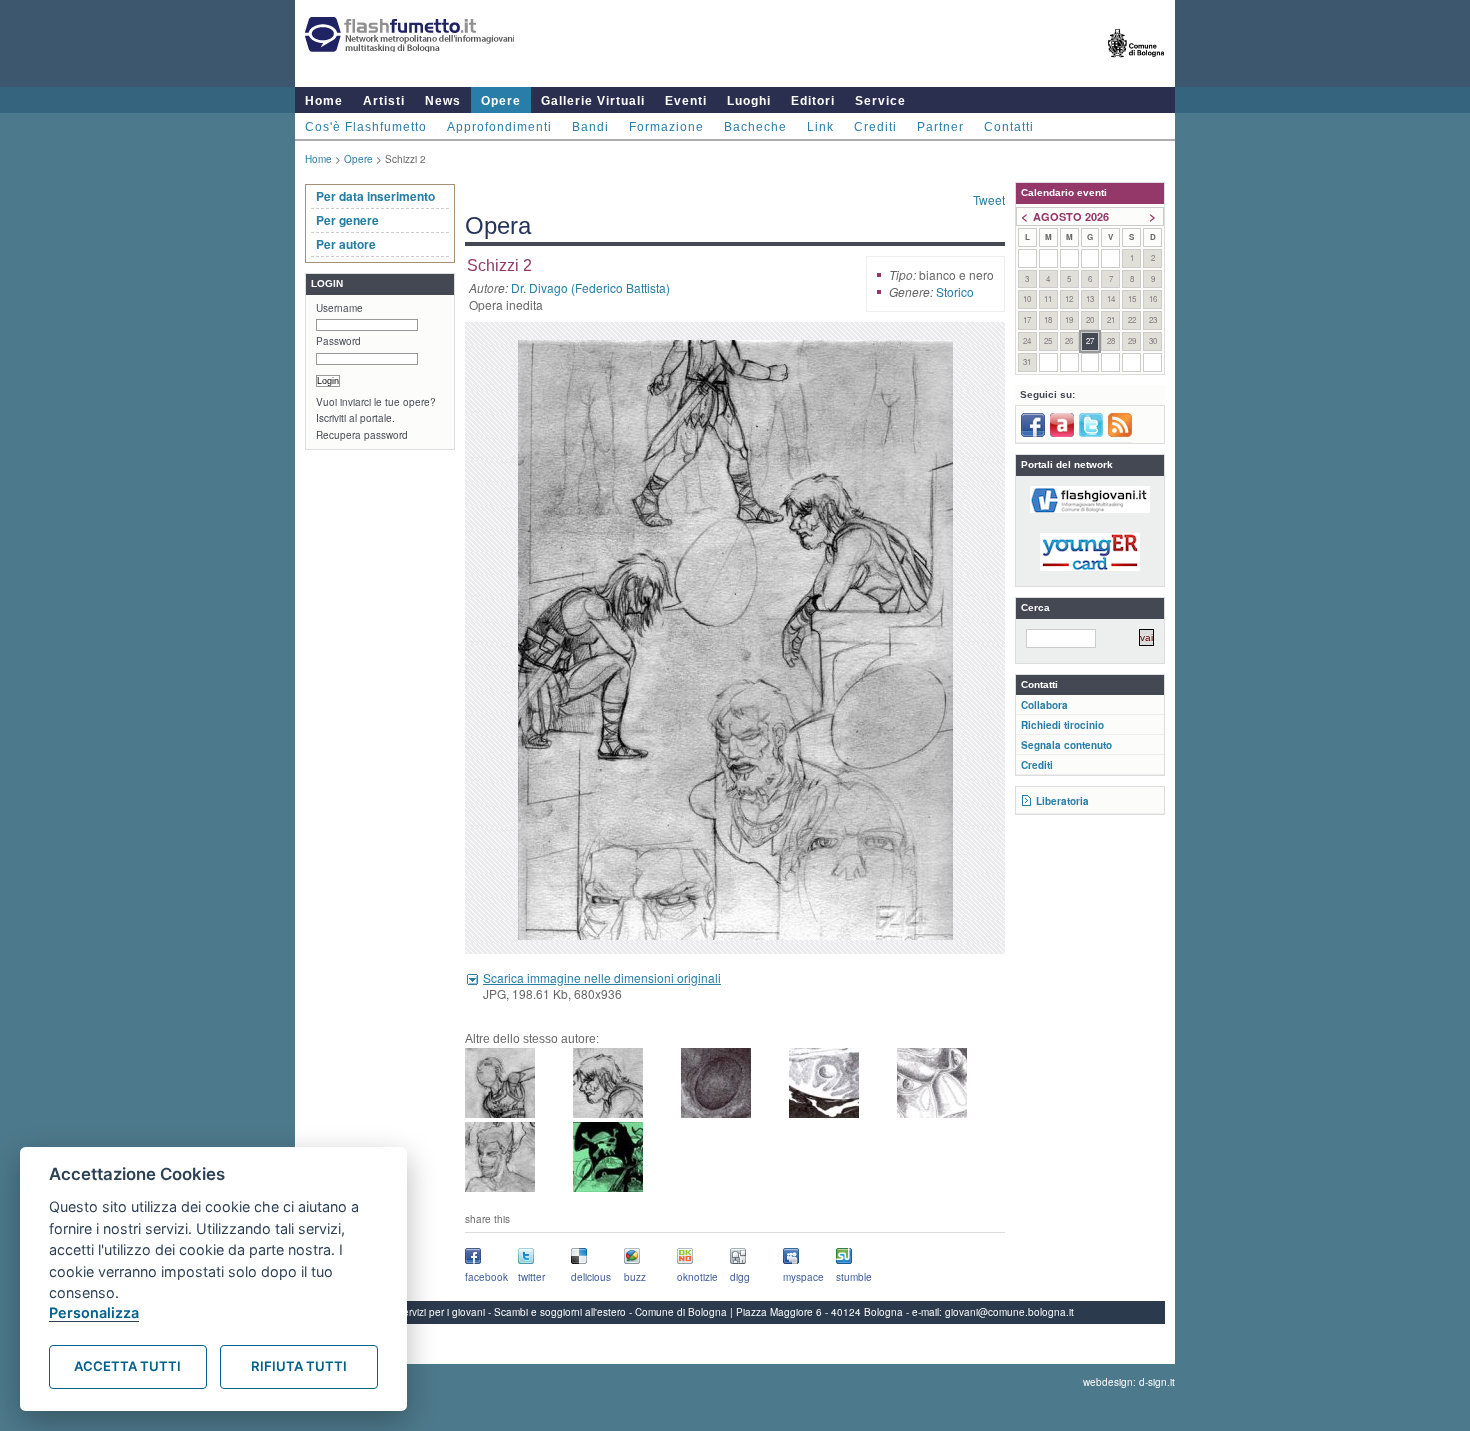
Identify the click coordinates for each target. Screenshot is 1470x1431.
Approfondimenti (499, 127)
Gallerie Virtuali (593, 101)
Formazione (666, 127)
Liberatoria (1062, 801)
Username (339, 308)
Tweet (989, 199)
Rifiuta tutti (299, 1366)
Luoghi (749, 101)
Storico (955, 291)
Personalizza (94, 1312)
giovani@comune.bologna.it (1009, 1312)
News (443, 101)
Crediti (875, 127)
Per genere (347, 220)
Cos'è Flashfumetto (366, 127)
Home (324, 101)
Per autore (346, 244)
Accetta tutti (127, 1366)
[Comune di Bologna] (1136, 65)
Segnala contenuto (1066, 745)
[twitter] (1091, 433)
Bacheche (755, 127)
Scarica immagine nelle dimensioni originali (602, 977)
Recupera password (362, 435)
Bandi (590, 127)
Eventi (686, 101)
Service (880, 101)
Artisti (384, 101)
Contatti (1009, 127)
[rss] (1120, 433)
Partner (940, 127)
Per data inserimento (375, 196)
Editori (813, 101)
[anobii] (1062, 433)
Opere (501, 101)
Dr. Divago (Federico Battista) (590, 287)
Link (820, 127)
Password (338, 341)
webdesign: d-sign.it (1129, 1382)
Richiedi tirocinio (1062, 725)
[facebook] (1033, 433)
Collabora (1044, 705)
